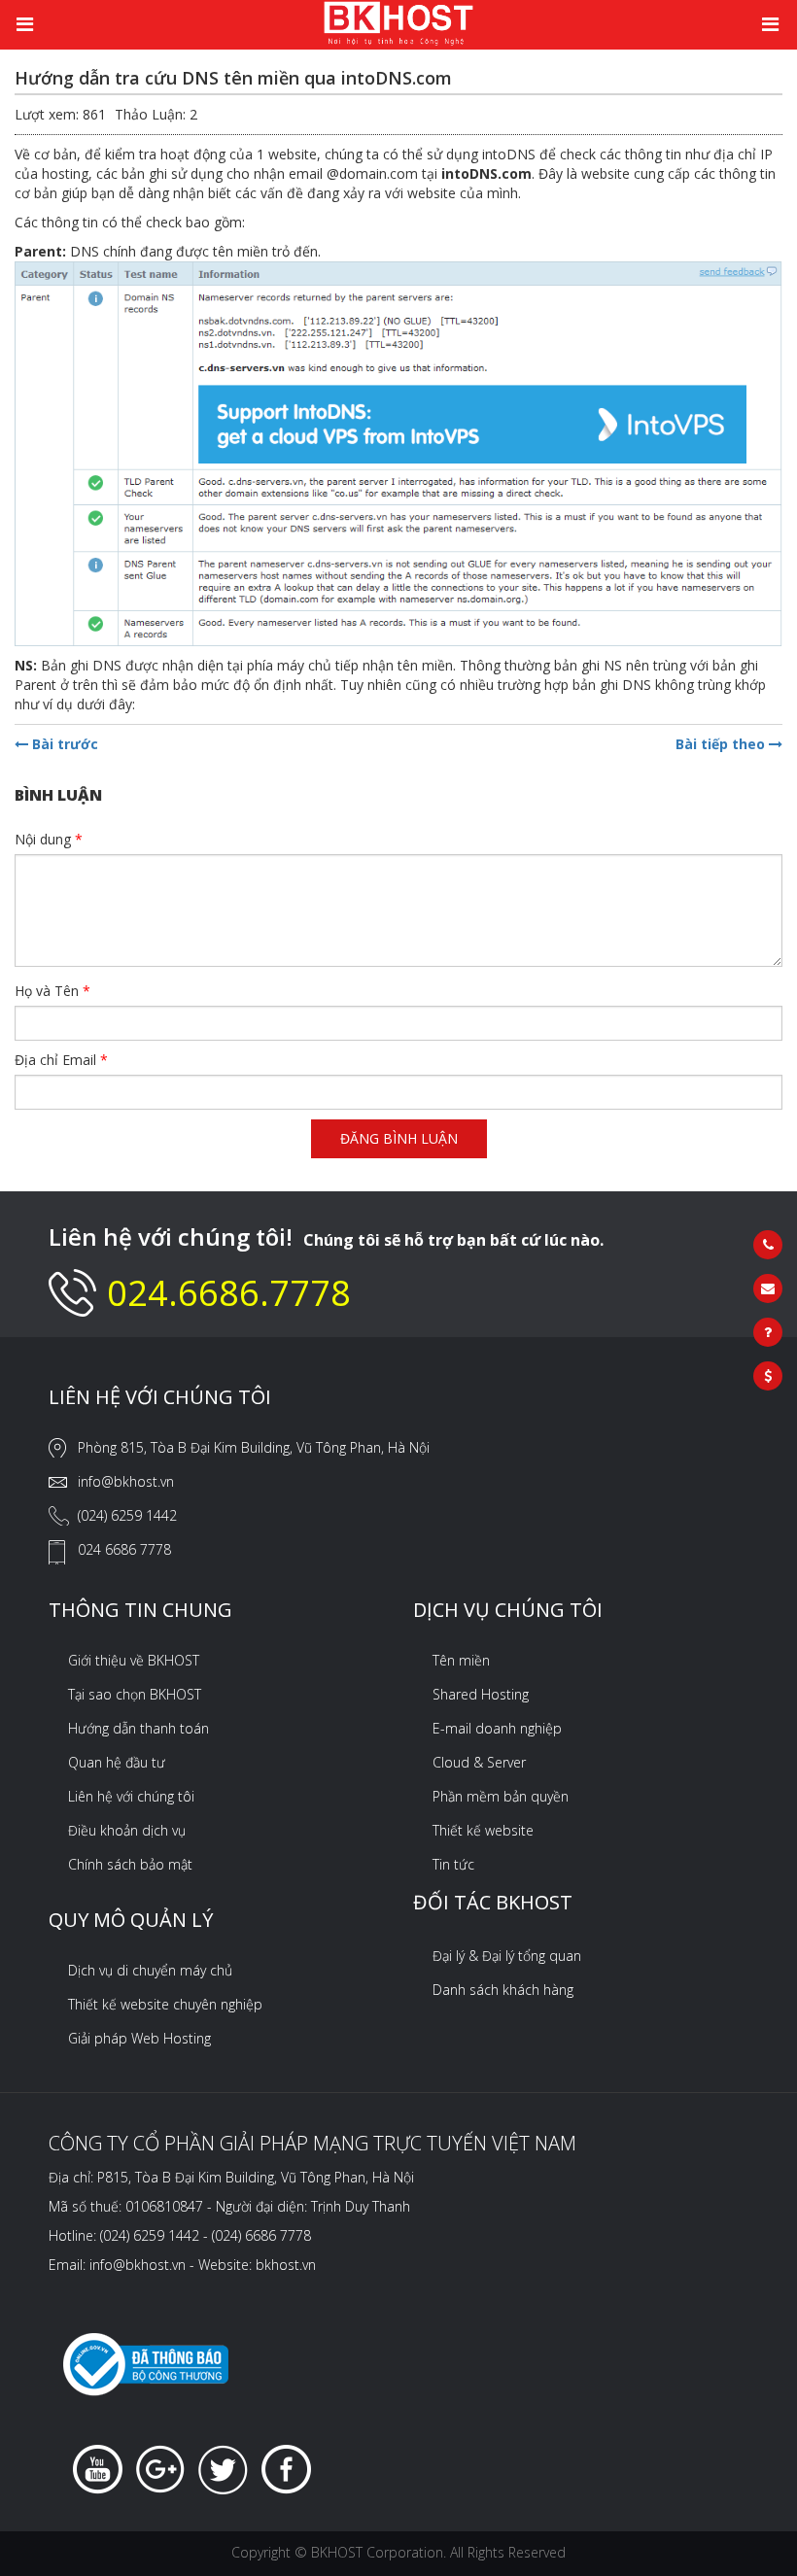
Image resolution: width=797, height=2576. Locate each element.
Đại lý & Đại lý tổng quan (507, 1956)
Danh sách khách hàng (503, 1990)
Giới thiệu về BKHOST (134, 1660)
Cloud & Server (479, 1762)
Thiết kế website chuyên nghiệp (165, 2004)
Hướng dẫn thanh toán (139, 1728)
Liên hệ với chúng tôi (131, 1796)
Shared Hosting (481, 1694)
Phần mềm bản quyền (501, 1796)
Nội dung (49, 839)
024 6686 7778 (124, 1549)
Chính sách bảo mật (130, 1864)
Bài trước (63, 744)
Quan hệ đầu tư (117, 1762)
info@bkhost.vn (126, 1481)
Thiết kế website (483, 1830)
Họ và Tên (52, 991)
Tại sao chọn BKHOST (135, 1694)
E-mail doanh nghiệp (497, 1728)
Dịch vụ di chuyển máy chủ (150, 1970)
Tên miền (461, 1660)
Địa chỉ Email (61, 1060)
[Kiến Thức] (398, 22)
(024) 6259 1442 (127, 1515)
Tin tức (453, 1864)
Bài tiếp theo (722, 744)
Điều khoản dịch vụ (127, 1830)
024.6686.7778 (229, 1293)
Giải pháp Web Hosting (139, 2038)
